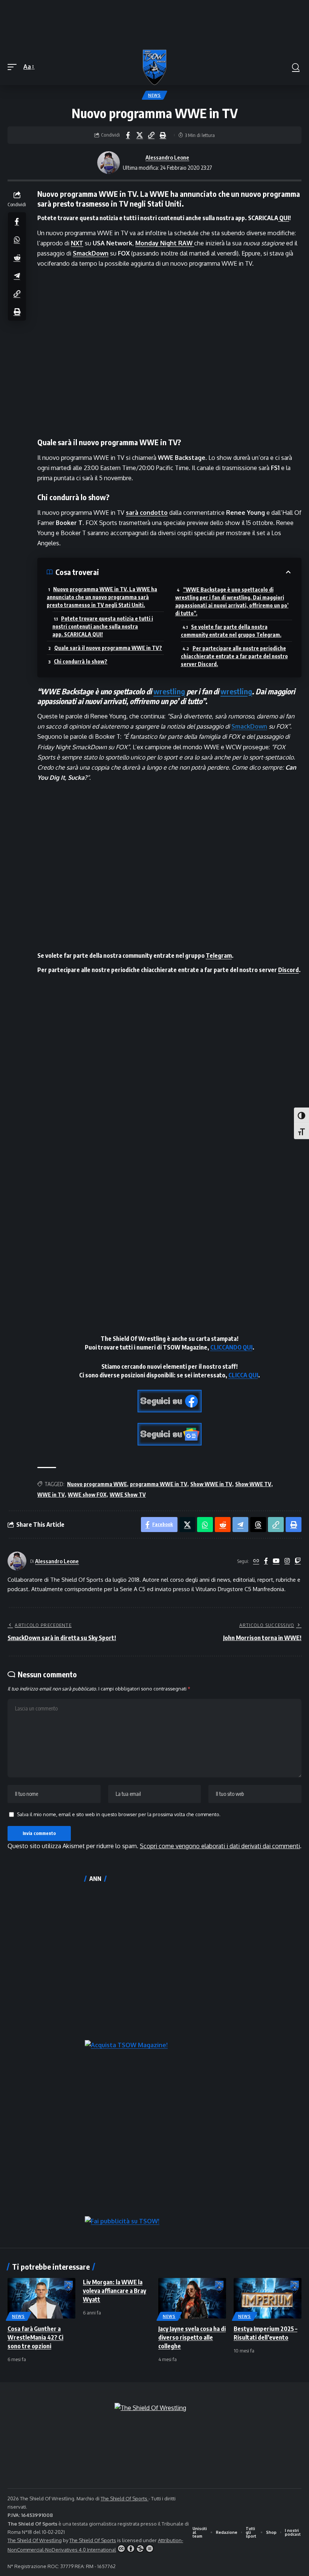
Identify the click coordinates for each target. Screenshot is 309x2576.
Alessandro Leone (167, 157)
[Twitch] (298, 1561)
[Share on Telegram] (17, 275)
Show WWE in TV (211, 1484)
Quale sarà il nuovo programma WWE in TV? (108, 648)
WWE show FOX (87, 1495)
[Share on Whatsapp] (17, 239)
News (154, 95)
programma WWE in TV (159, 1484)
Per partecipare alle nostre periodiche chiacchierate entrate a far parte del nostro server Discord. (234, 656)
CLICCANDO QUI (231, 1347)
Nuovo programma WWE (97, 1484)
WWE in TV (51, 1495)
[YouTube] (276, 1561)
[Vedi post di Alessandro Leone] (109, 163)
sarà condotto (147, 513)
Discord (288, 970)
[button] (14, 67)
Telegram (219, 956)
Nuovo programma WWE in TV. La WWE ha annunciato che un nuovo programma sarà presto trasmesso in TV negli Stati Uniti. (102, 597)
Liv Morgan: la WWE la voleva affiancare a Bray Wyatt (115, 2291)
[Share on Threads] (258, 1525)
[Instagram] (287, 1561)
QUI (284, 218)
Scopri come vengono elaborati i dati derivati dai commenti (220, 1846)
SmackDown (249, 726)
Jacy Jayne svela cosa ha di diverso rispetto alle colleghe (192, 2337)
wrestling (169, 691)
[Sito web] (256, 1561)
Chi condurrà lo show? (81, 661)
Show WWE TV (253, 1484)
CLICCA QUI (243, 1375)
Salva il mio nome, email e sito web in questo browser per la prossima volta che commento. (119, 1814)
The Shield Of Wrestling (35, 2540)
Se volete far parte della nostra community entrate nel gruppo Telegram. (231, 631)
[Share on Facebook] (128, 135)
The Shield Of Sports (125, 2498)
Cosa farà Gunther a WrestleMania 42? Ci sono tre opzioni (35, 2337)
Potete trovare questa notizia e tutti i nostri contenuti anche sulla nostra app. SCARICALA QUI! (103, 626)
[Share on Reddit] (17, 257)
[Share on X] (139, 135)
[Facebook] (266, 1561)
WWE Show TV (128, 1495)
